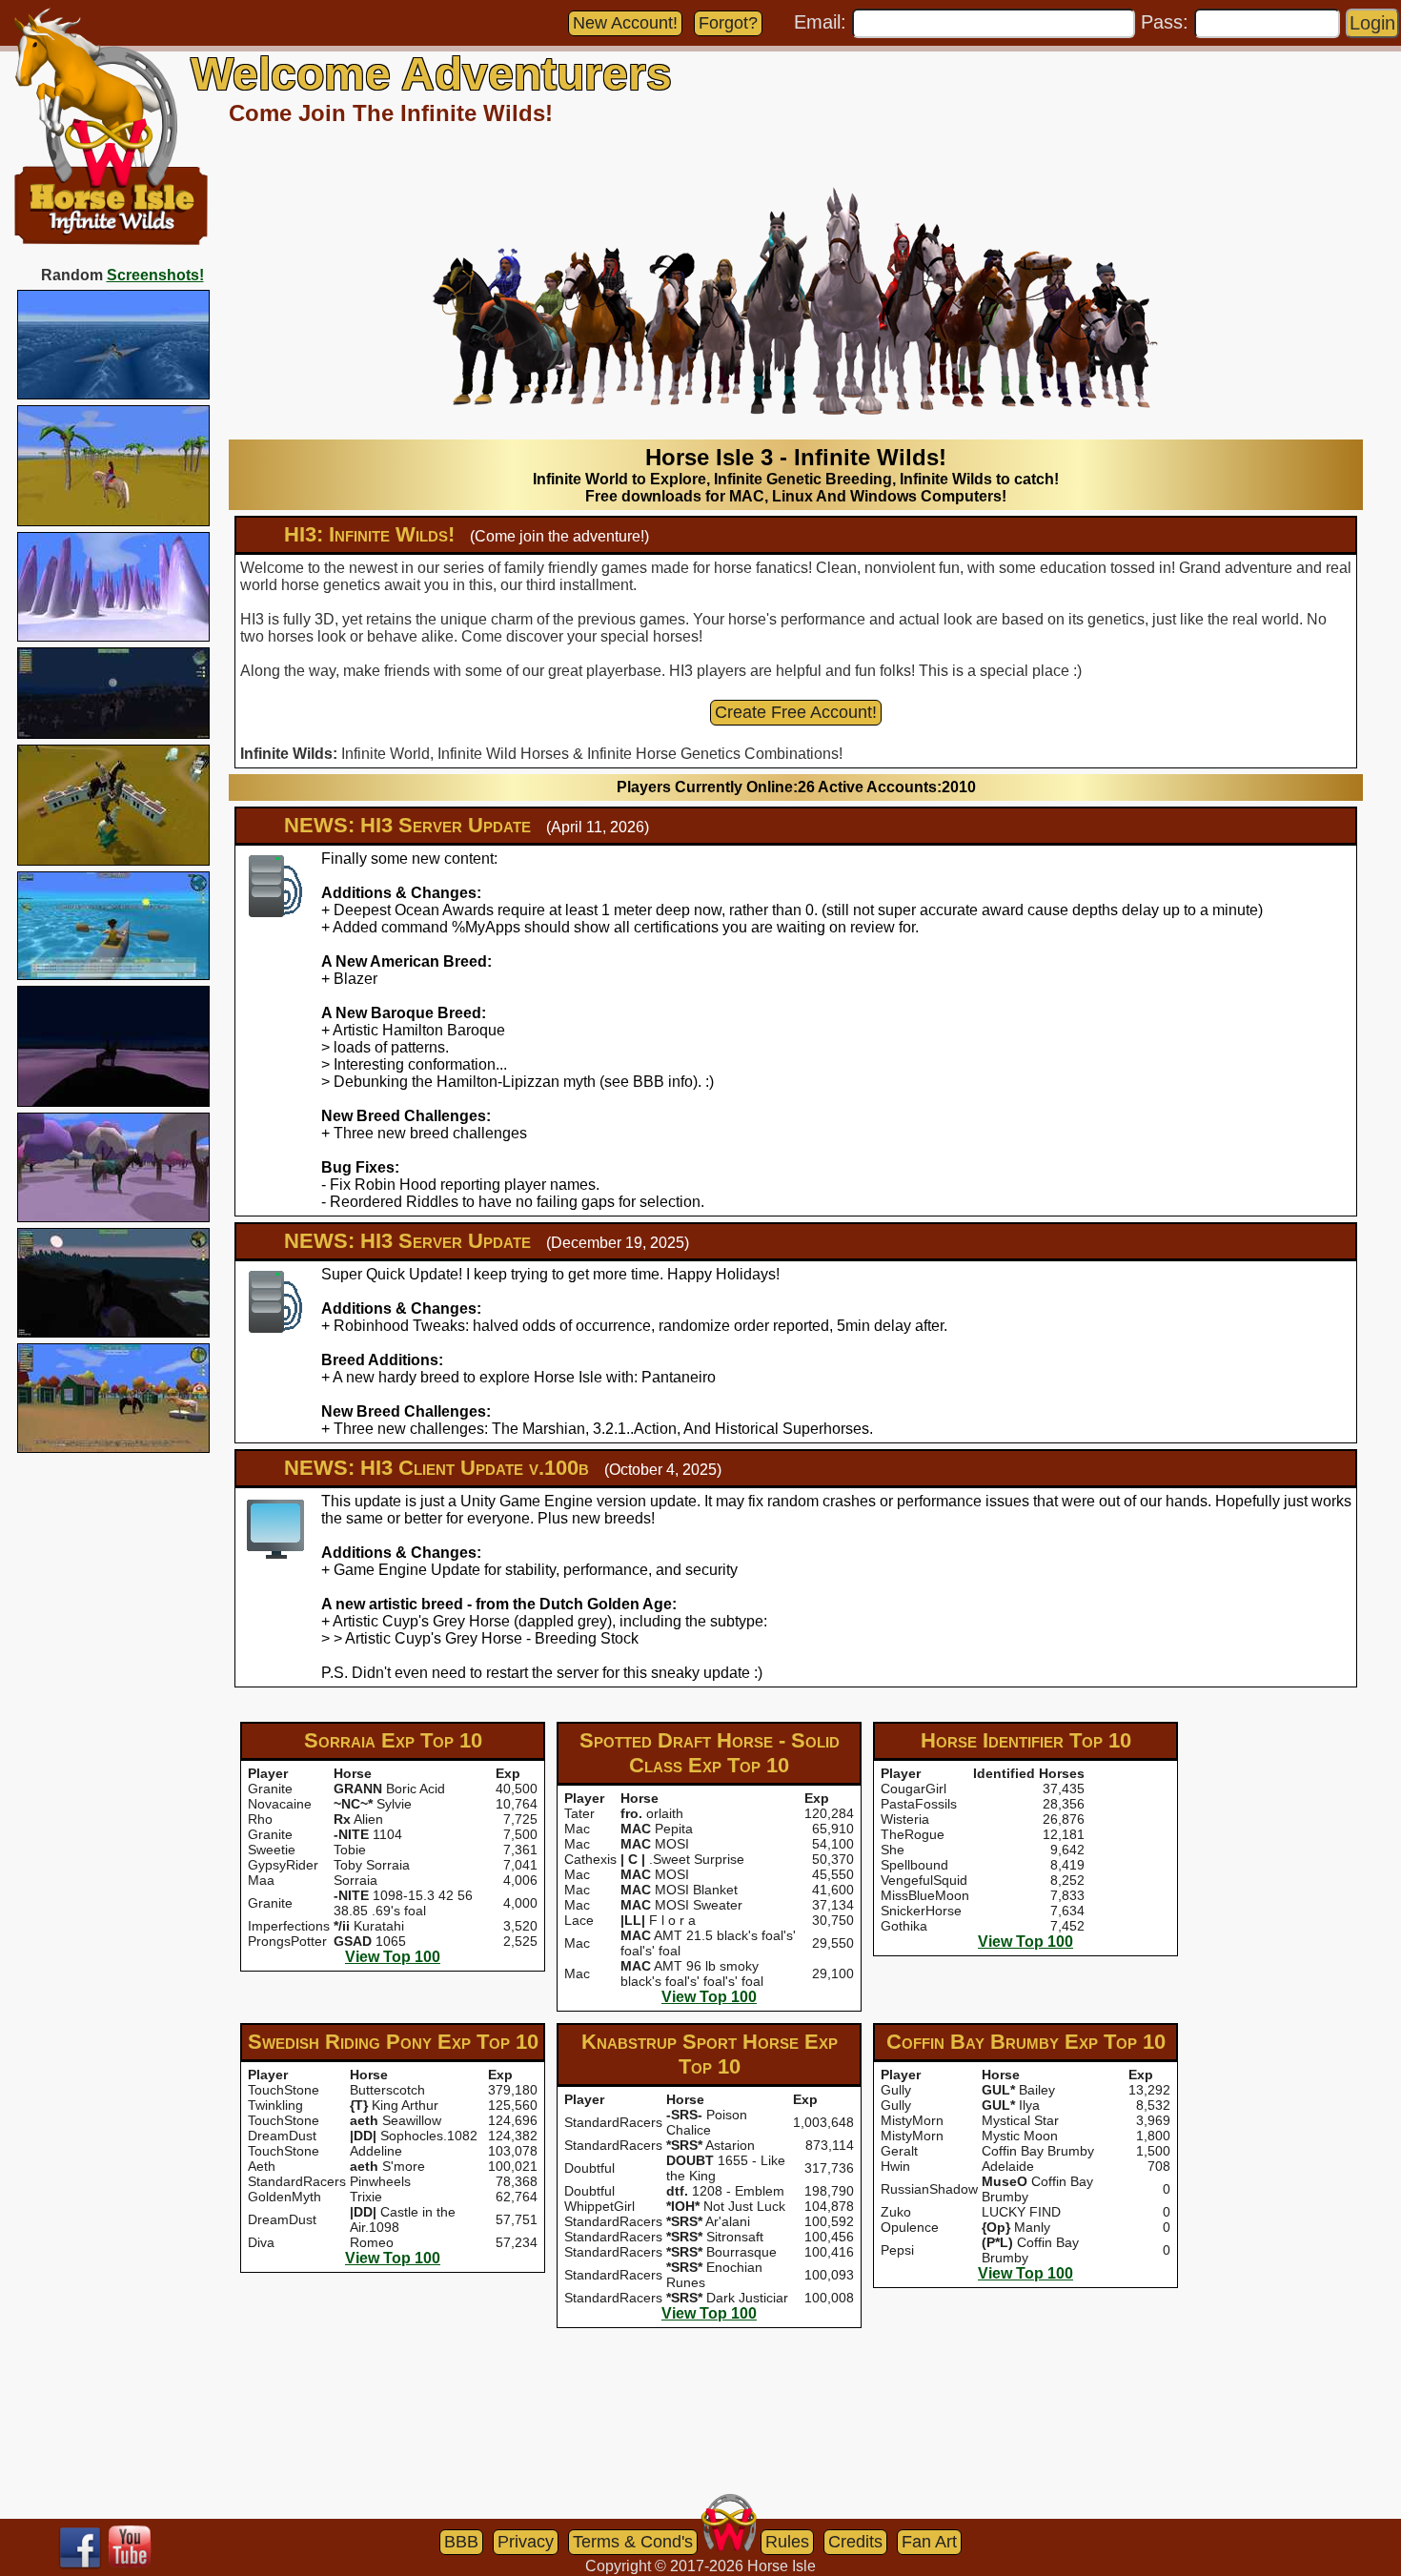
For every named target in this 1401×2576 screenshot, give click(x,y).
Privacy (526, 2542)
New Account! (625, 23)
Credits (855, 2542)
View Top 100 (393, 1957)
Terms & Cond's (633, 2542)
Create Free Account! (796, 712)
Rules (787, 2542)
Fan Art (929, 2542)
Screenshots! (155, 275)
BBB (461, 2542)
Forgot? (728, 23)
